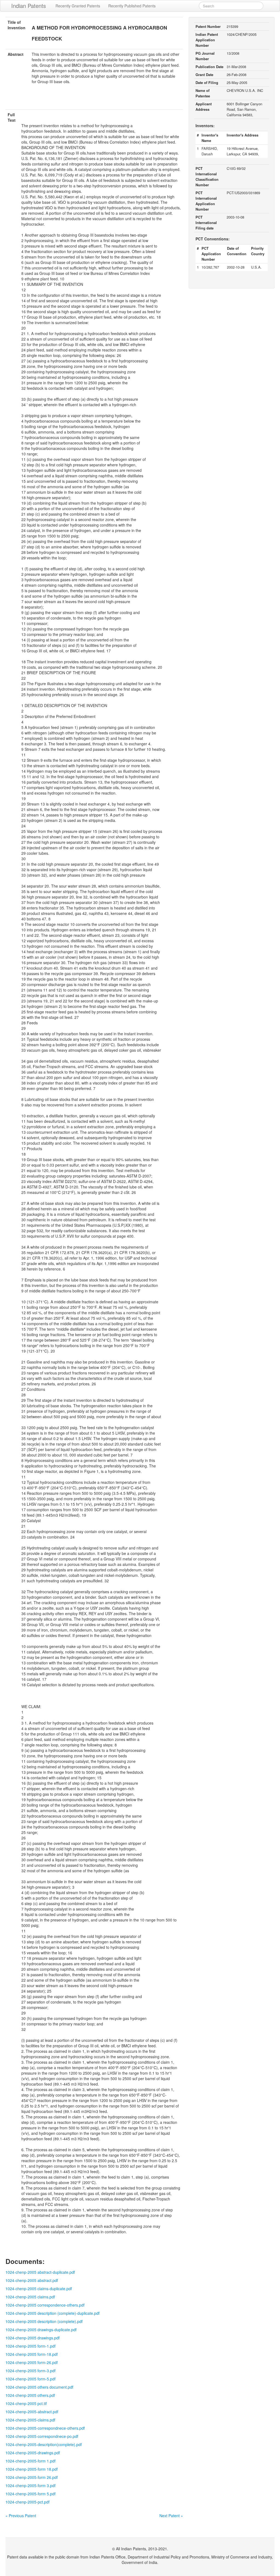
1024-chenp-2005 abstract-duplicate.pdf (40, 2272)
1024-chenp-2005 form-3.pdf (30, 2371)
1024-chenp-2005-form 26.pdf (32, 2477)
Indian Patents (29, 6)
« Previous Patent (21, 2516)
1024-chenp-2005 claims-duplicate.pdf (39, 2289)
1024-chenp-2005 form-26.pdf (32, 2362)
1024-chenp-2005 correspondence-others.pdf (45, 2305)
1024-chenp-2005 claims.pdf (30, 2297)
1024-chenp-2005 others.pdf (30, 2395)
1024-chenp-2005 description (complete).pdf (44, 2321)
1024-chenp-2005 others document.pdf (39, 2387)
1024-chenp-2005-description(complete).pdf (44, 2444)
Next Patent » (171, 2516)
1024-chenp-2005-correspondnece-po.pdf (42, 2436)
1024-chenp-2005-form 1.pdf (30, 2461)
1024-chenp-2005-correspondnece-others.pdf (45, 2428)
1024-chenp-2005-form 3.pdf (30, 2485)
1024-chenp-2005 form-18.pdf (32, 2354)
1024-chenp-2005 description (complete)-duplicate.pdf (52, 2313)
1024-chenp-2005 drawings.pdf (33, 2338)
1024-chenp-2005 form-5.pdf (30, 2379)
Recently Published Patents (132, 6)
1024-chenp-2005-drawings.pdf (33, 2453)
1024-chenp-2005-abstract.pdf (32, 2412)
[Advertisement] (94, 100)
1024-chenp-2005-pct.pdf (27, 2502)
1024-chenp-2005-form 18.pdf (32, 2469)
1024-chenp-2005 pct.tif (26, 2403)
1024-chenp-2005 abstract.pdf (32, 2280)
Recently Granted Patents (78, 6)
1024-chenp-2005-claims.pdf (30, 2420)
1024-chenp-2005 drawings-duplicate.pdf (41, 2330)
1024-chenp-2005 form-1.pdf (30, 2346)
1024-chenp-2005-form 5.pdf (30, 2494)
